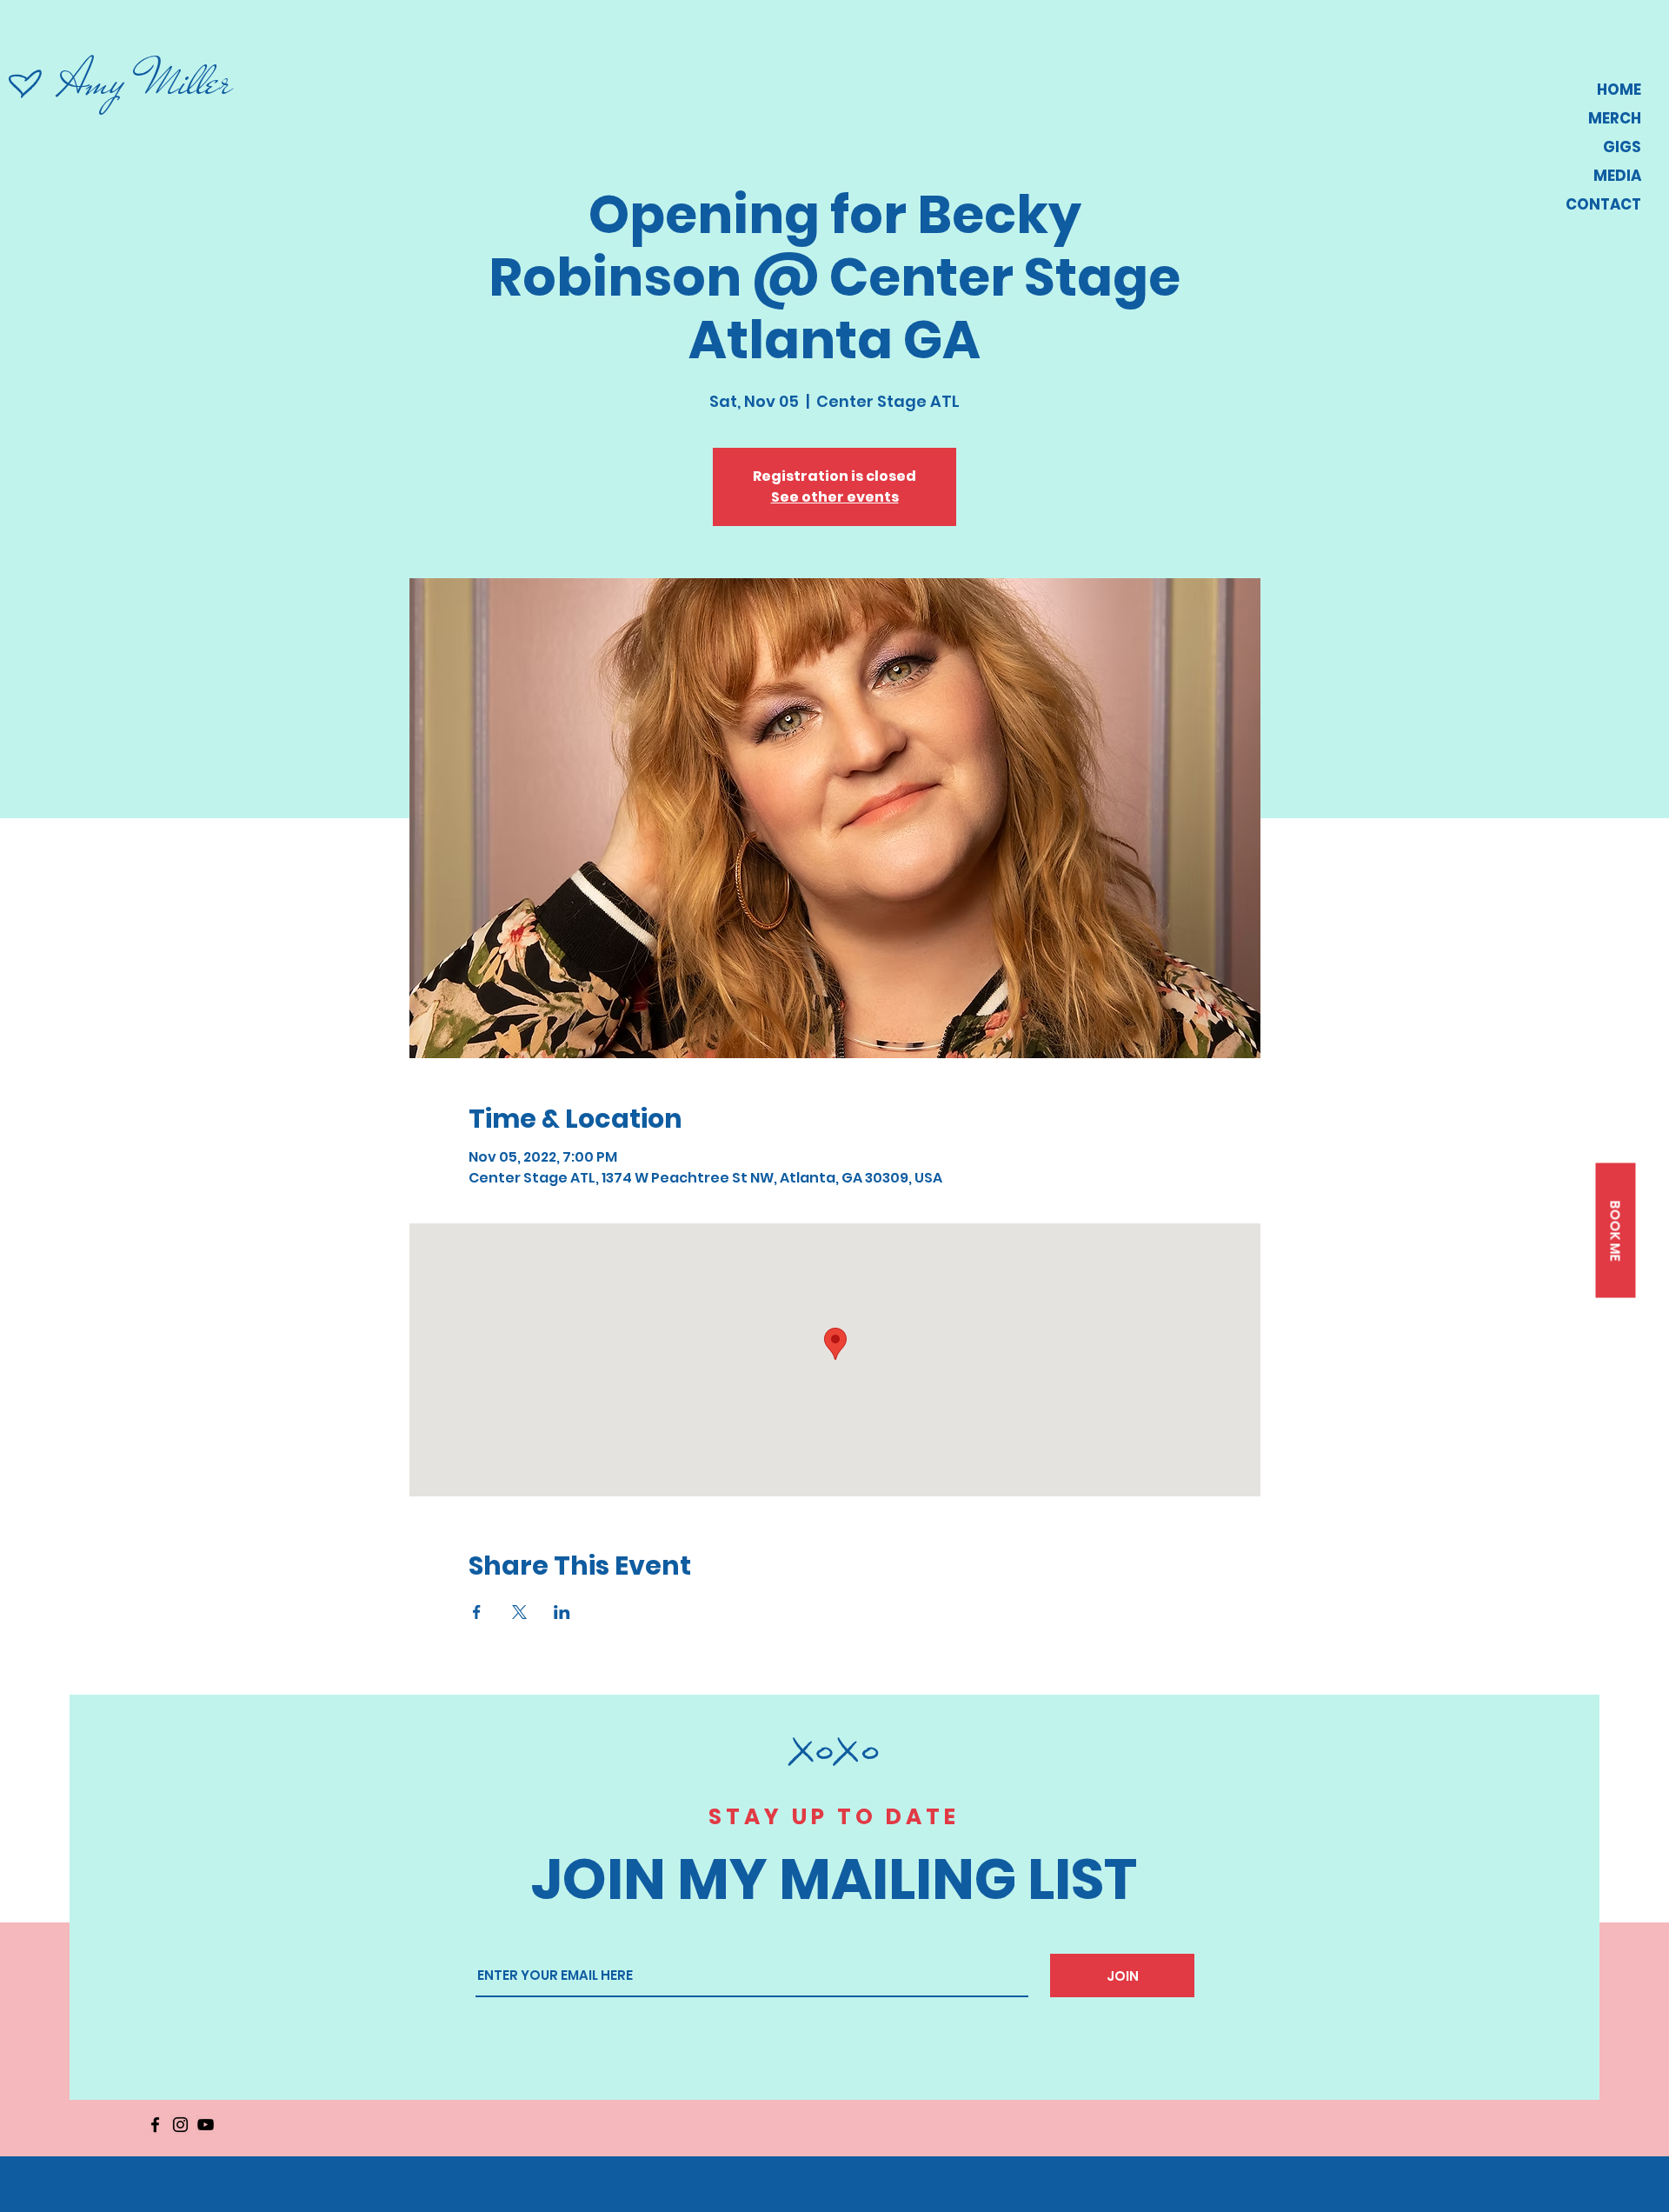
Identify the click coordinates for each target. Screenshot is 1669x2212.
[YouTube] (206, 2125)
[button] (1615, 1231)
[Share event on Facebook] (477, 1612)
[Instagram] (180, 2125)
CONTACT (1603, 204)
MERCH (1615, 118)
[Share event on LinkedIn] (562, 1612)
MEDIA (1617, 176)
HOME (1619, 90)
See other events (835, 497)
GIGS (1622, 147)
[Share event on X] (519, 1612)
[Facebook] (155, 2125)
